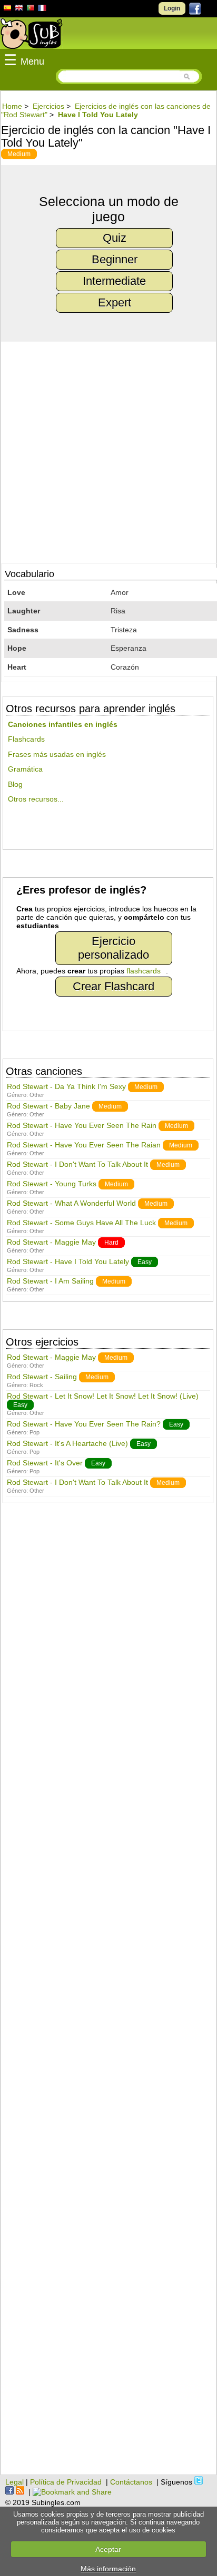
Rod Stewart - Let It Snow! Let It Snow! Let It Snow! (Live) (103, 1396)
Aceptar (108, 2549)
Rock (36, 1385)
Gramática (25, 769)
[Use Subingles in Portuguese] (31, 9)
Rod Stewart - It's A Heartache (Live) (67, 1443)
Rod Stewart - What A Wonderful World (71, 1203)
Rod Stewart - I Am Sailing (50, 1281)
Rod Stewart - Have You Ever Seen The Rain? (84, 1424)
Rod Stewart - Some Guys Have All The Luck (81, 1223)
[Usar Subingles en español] (7, 9)
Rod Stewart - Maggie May (51, 1242)
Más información (108, 2569)
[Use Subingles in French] (42, 9)
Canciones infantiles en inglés (63, 724)
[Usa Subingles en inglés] (19, 9)
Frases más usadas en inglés (57, 754)
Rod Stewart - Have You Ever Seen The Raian (84, 1145)
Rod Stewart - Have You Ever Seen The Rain (82, 1125)
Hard (111, 1243)
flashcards (144, 971)
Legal (14, 2482)
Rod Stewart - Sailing (42, 1377)
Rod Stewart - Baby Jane (48, 1106)
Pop (34, 1432)
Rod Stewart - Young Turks (52, 1184)
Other (37, 1095)
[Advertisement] (108, 1994)
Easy (145, 1262)
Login (172, 8)
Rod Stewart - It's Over (45, 1463)
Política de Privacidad (66, 2482)
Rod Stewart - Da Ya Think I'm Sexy (66, 1086)
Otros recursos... (36, 799)
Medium (19, 154)
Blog (15, 784)
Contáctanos (131, 2482)
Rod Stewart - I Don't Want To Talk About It (77, 1164)
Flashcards (26, 739)
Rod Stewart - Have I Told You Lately (68, 1261)
